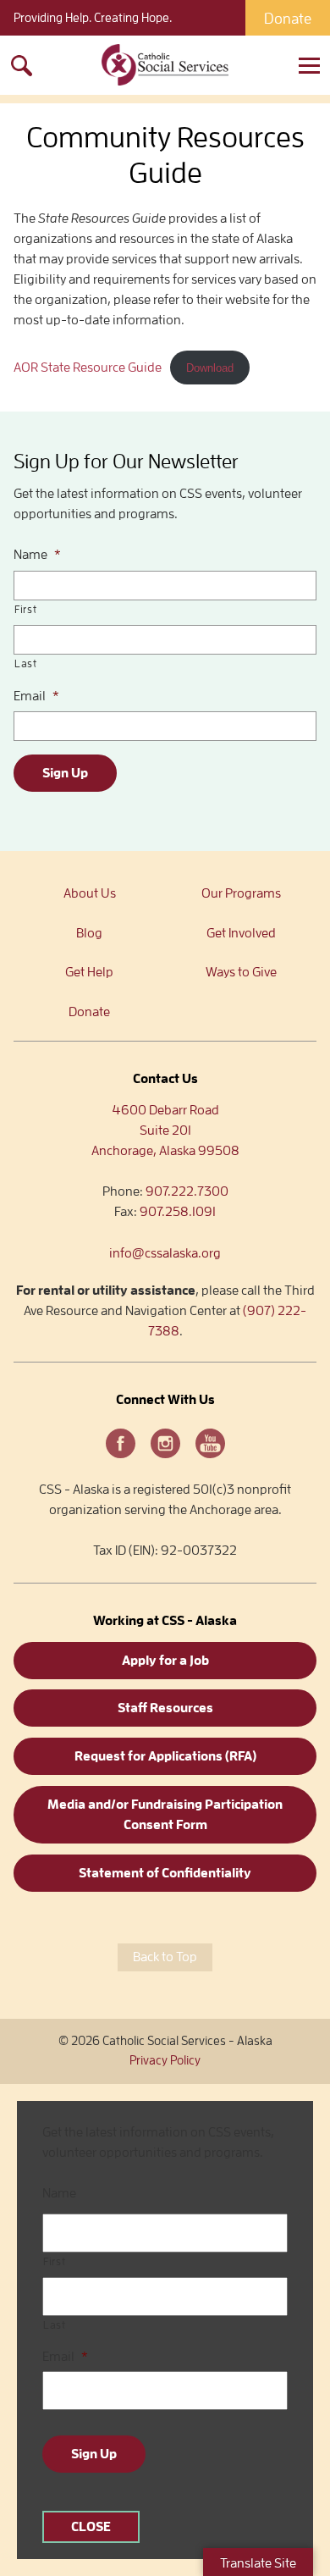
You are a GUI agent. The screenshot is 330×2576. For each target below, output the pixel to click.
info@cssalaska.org (165, 1253)
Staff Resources (165, 1708)
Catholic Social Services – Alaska (165, 65)
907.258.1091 (178, 1212)
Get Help (89, 972)
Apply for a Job (165, 1661)
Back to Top (165, 1957)
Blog (89, 933)
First (25, 609)
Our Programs (241, 893)
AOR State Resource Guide (88, 368)
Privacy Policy (165, 2061)
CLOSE (91, 2527)
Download (210, 368)
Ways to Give (241, 972)
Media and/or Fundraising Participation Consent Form (165, 1815)
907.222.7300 (187, 1191)
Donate (288, 19)
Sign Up (65, 773)
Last (26, 663)
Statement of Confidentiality (165, 1873)
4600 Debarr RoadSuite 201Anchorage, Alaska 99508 (165, 1130)
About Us (90, 893)
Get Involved (241, 933)
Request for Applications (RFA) (165, 1756)
